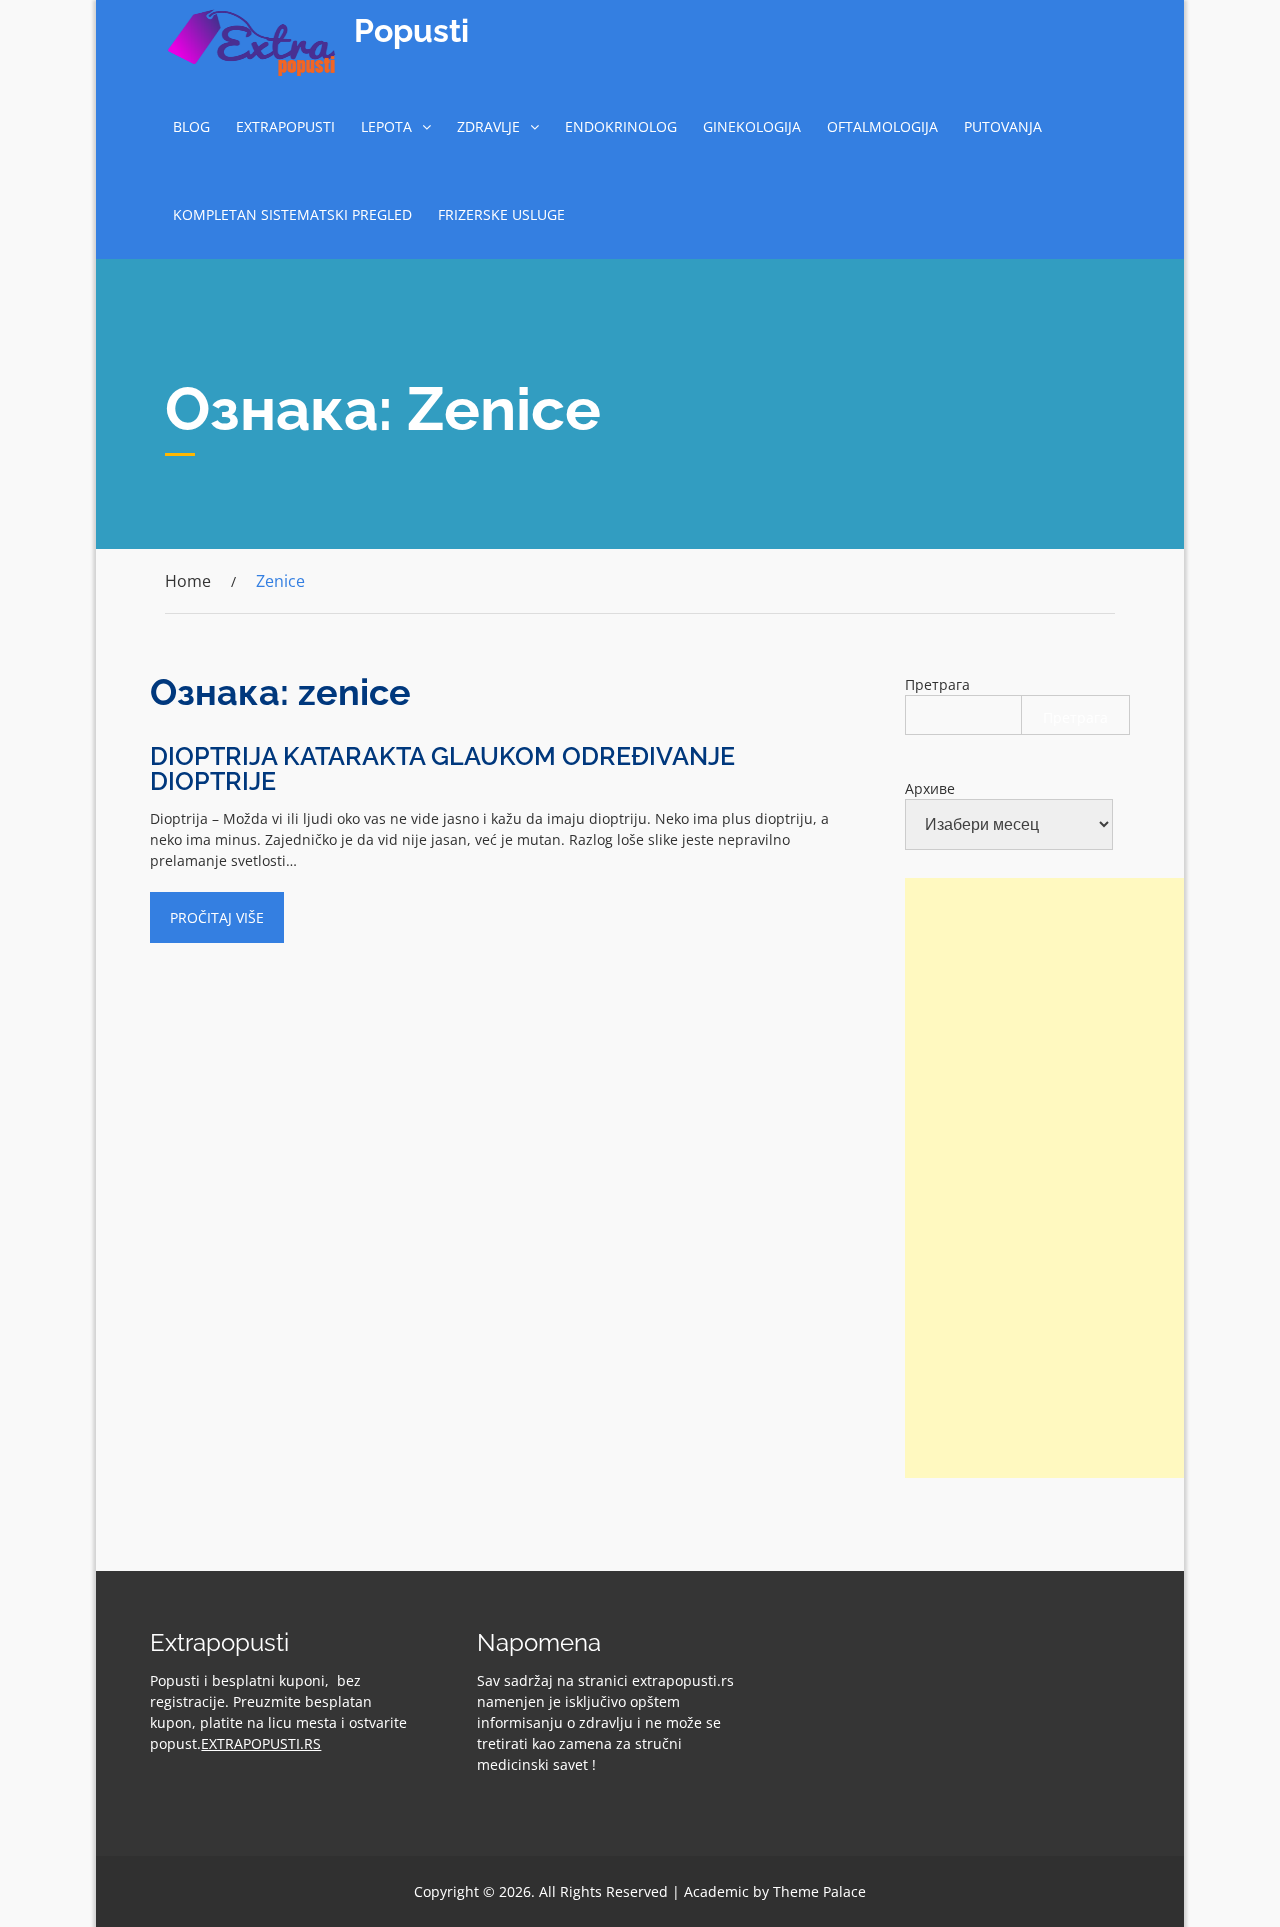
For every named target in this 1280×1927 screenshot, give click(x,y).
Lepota (386, 126)
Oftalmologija (882, 126)
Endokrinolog (621, 126)
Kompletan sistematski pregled (292, 214)
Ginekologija (752, 126)
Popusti (411, 30)
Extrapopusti (285, 126)
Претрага (937, 684)
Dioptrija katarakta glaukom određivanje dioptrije (442, 768)
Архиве (930, 788)
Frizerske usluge (501, 214)
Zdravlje (488, 126)
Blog (191, 126)
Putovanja (1003, 126)
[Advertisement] (1055, 1178)
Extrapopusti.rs (261, 1743)
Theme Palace (819, 1891)
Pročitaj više (217, 917)
